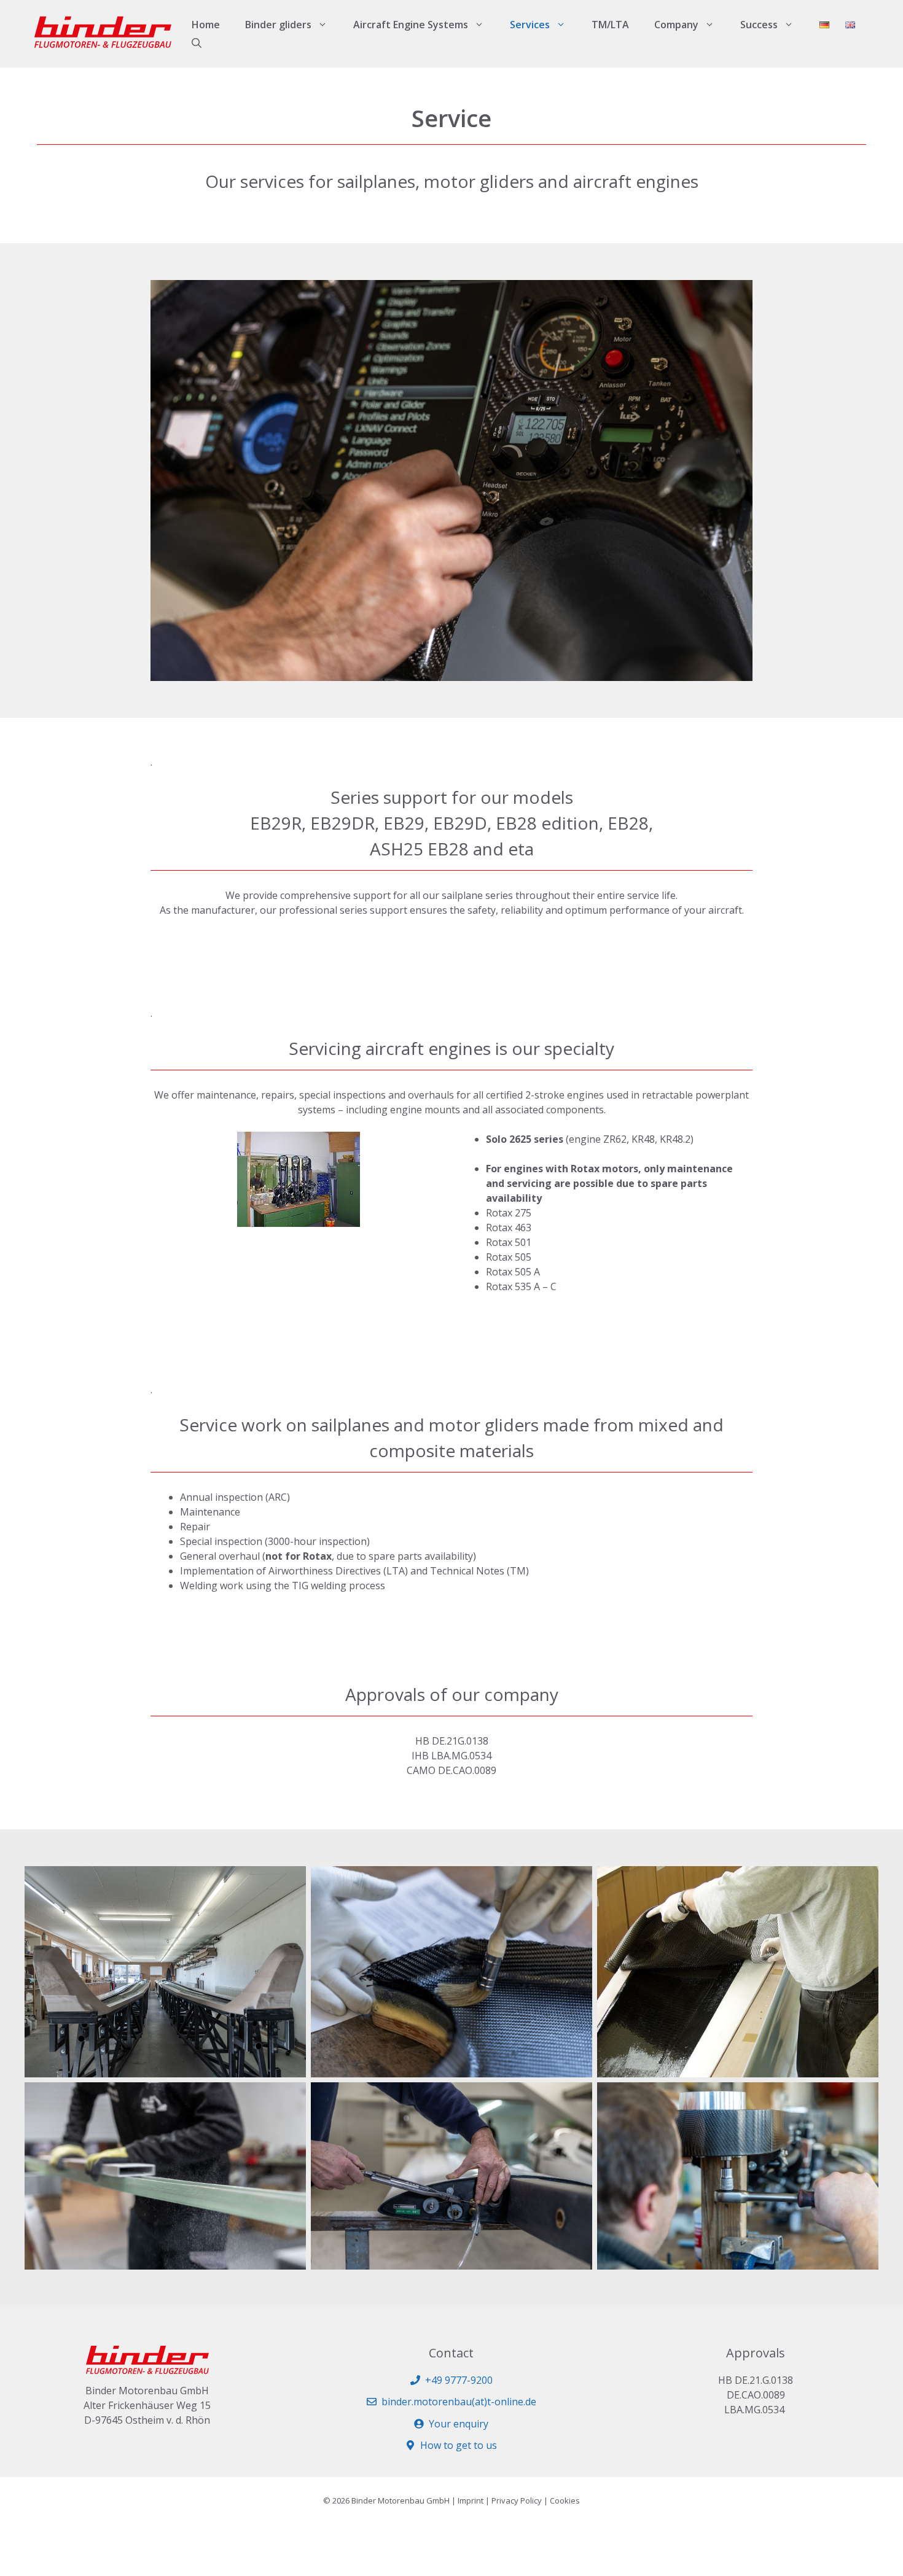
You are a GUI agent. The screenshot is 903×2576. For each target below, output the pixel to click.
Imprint (471, 2500)
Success (759, 25)
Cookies (565, 2500)
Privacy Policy (517, 2500)
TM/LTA (610, 25)
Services (530, 25)
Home (206, 25)
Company (676, 25)
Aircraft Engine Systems (411, 25)
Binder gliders (278, 25)
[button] (197, 43)
